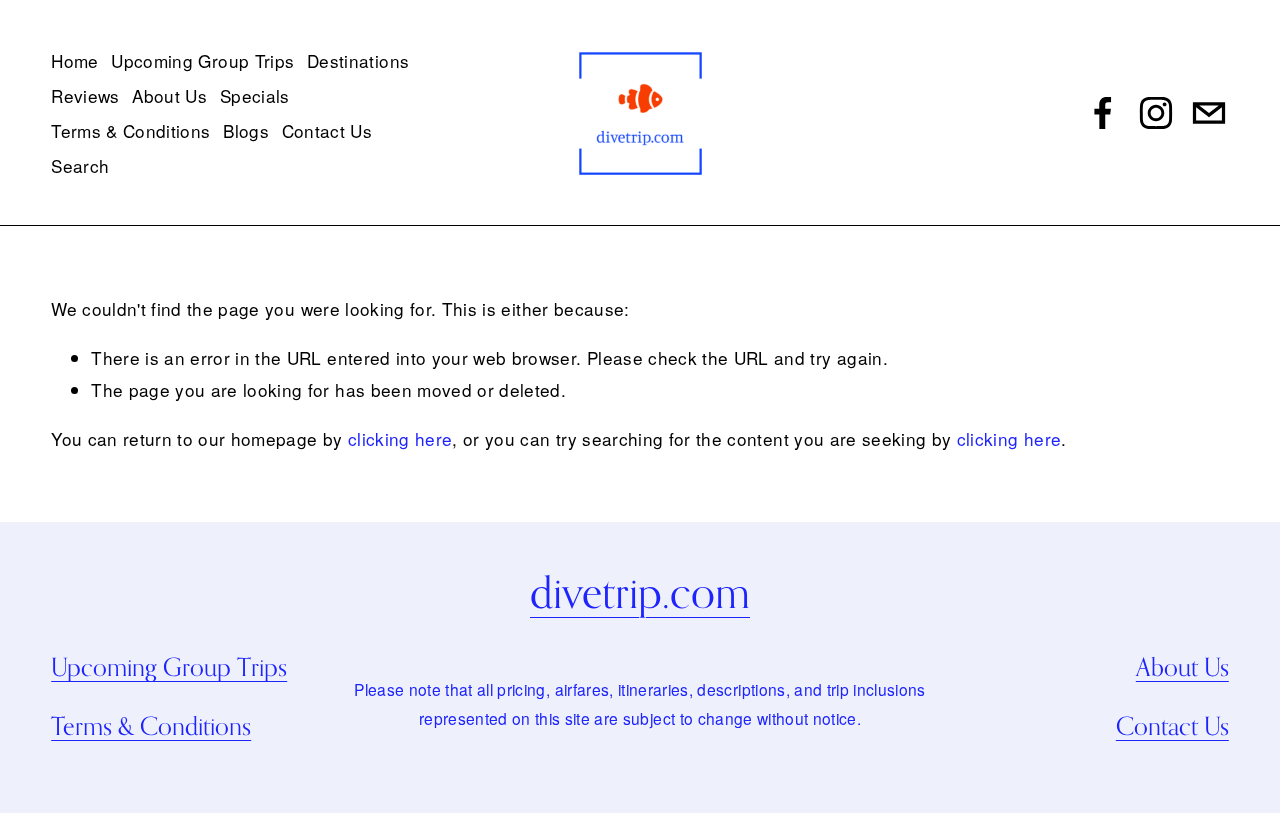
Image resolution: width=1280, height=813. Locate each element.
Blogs (246, 130)
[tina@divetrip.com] (1209, 113)
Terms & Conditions (130, 130)
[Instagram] (1156, 113)
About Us (169, 95)
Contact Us (327, 130)
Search (80, 165)
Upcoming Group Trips (202, 60)
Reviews (85, 95)
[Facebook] (1103, 113)
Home (74, 60)
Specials (255, 95)
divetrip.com (640, 592)
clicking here (400, 438)
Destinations (358, 60)
